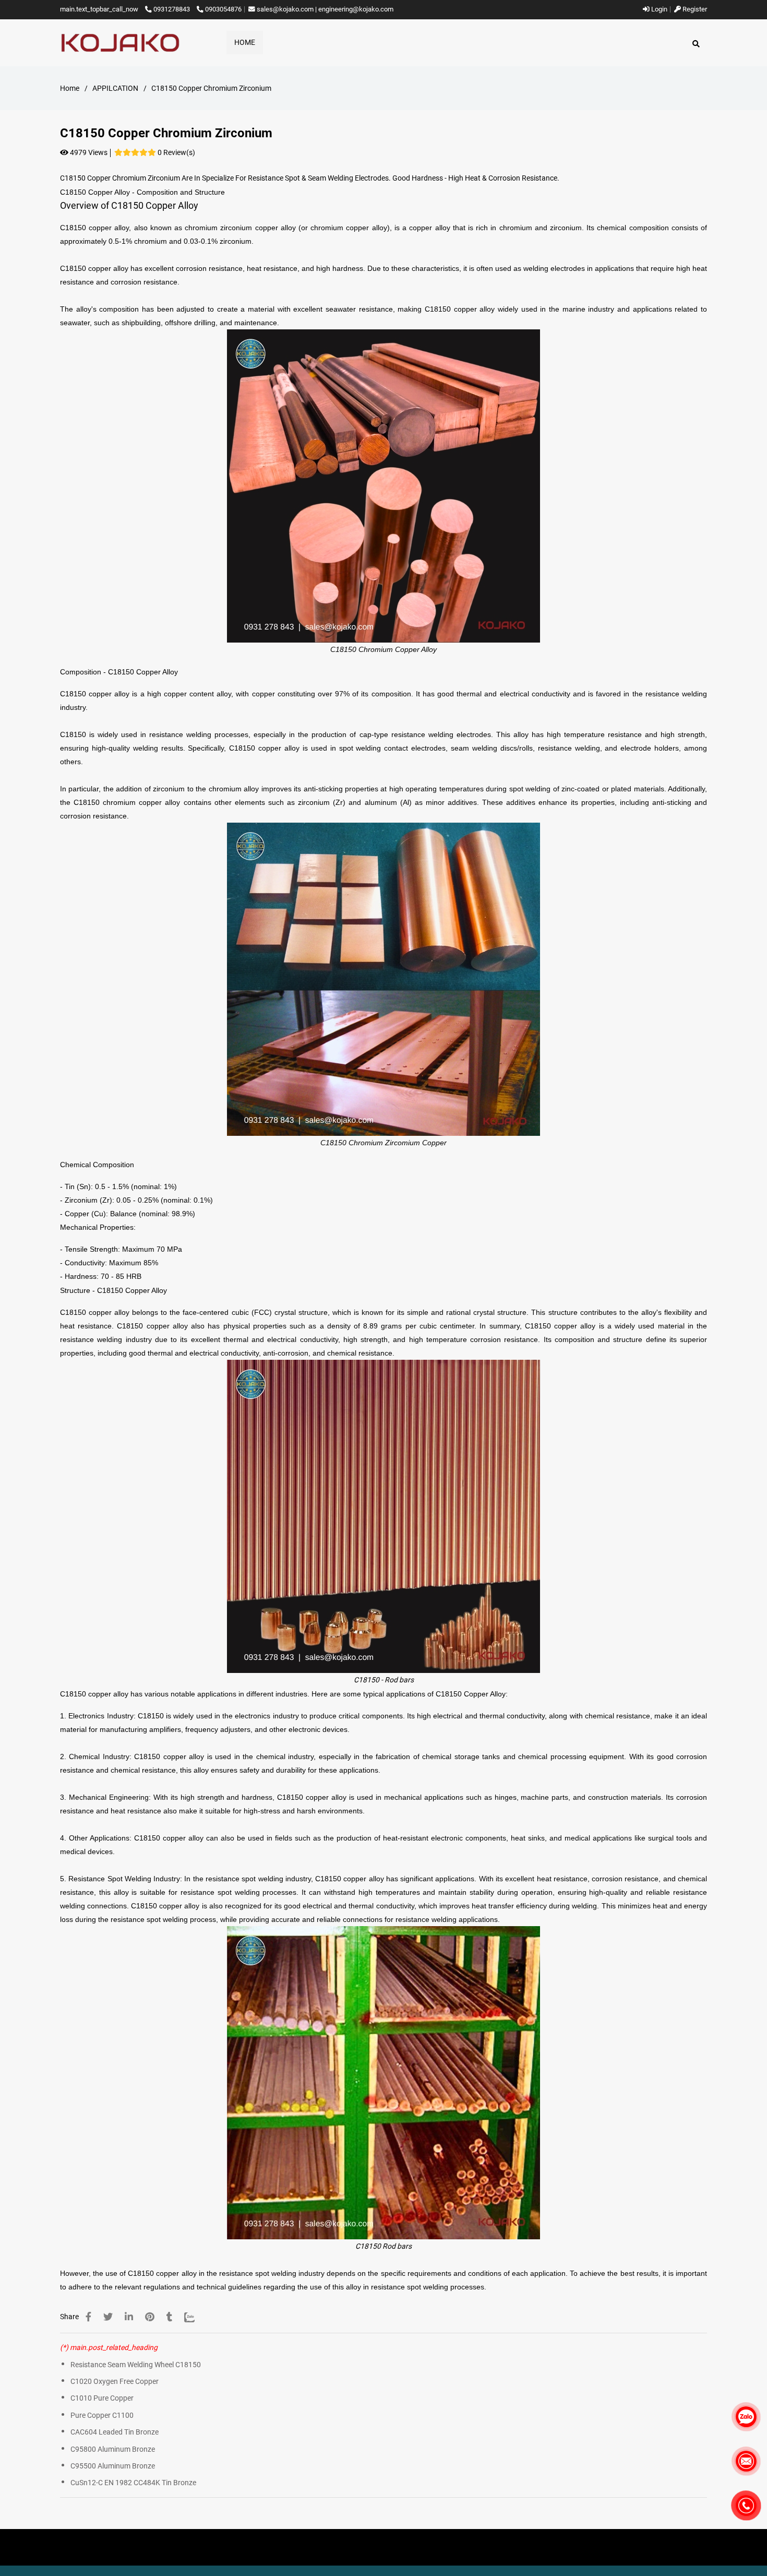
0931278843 (172, 9)
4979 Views (88, 152)
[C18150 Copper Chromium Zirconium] (120, 43)
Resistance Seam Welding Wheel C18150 (136, 2365)
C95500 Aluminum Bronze (113, 2466)
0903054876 (223, 9)
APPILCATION (115, 88)
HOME (245, 42)
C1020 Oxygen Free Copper (115, 2381)
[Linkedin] (129, 2317)
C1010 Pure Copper (102, 2398)
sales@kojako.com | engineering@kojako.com (325, 9)
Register (694, 9)
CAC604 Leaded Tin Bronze (115, 2432)
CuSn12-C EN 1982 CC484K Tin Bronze (133, 2483)
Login (658, 9)
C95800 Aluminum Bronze (113, 2449)
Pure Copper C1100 (102, 2415)
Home (70, 88)
